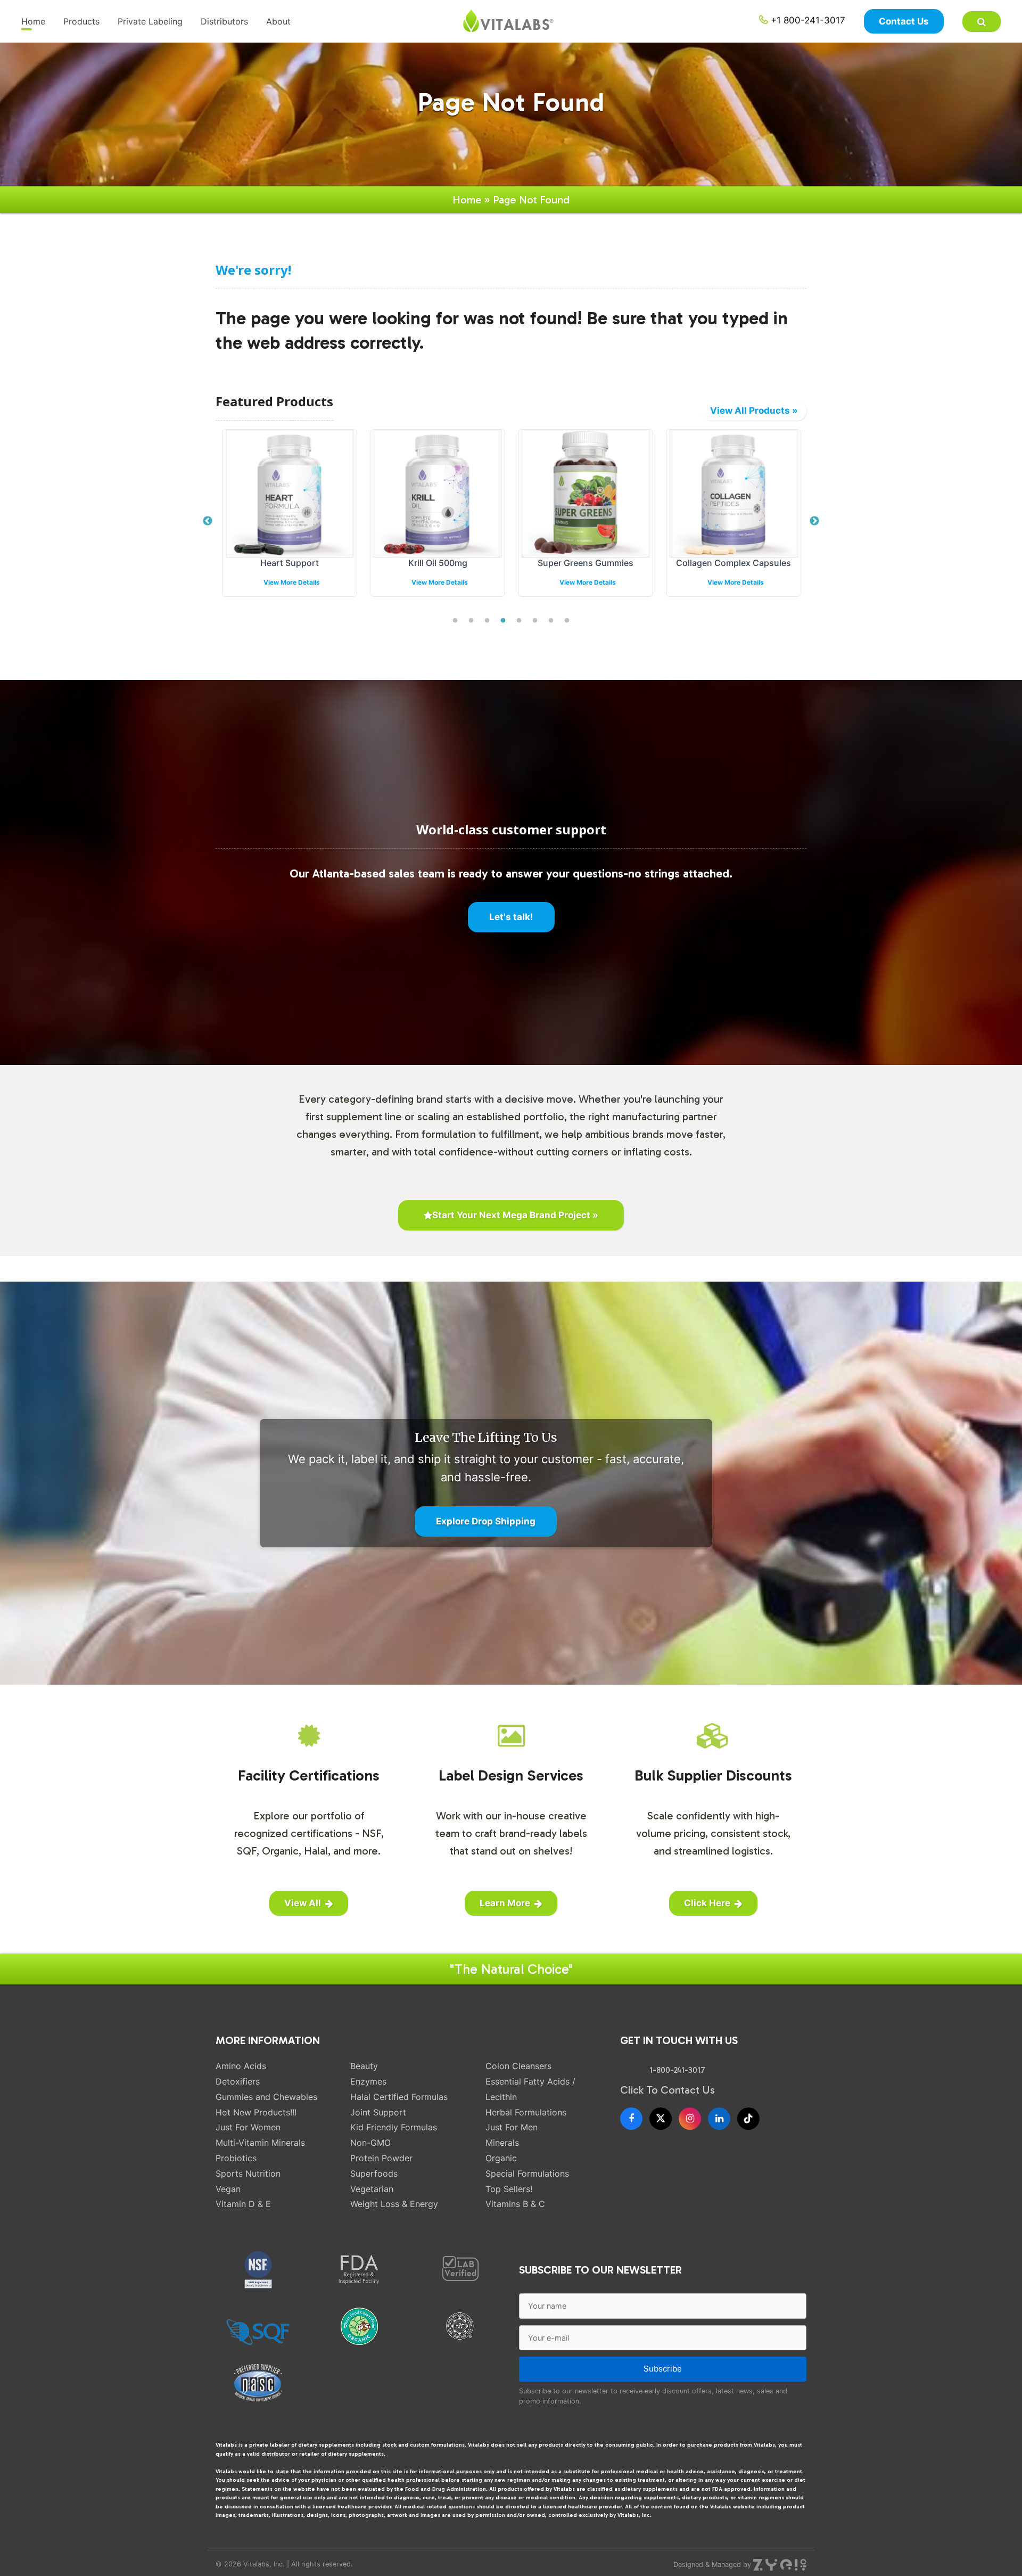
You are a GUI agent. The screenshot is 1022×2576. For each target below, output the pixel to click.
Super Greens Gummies (438, 563)
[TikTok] (748, 2119)
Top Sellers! (509, 2189)
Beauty (364, 2066)
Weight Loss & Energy (394, 2204)
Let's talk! (511, 917)
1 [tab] (455, 621)
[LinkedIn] (719, 2119)
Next (814, 521)
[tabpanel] (290, 521)
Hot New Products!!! (256, 2112)
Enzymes (368, 2081)
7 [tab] (551, 621)
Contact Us (904, 21)
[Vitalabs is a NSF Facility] (258, 2270)
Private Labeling (150, 21)
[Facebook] (631, 2119)
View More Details (292, 582)
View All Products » (754, 411)
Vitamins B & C (515, 2204)
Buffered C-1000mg (734, 563)
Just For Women (248, 2127)
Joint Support (378, 2112)
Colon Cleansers (518, 2066)
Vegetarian (372, 2189)
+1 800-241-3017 (807, 20)
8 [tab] (567, 621)
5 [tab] (519, 621)
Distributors (224, 21)
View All (303, 1903)
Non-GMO (370, 2143)
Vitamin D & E (243, 2204)
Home (33, 21)
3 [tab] (487, 621)
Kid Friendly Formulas (394, 2127)
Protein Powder (381, 2158)
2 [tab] (471, 621)
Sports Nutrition (248, 2173)
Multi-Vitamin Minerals (260, 2143)
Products (81, 21)
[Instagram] (690, 2119)
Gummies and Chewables (266, 2097)
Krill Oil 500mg (290, 563)
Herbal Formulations (526, 2112)
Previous (208, 521)
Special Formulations (527, 2173)
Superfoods (374, 2173)
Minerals (502, 2143)
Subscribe (663, 2369)
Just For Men (512, 2127)
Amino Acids (241, 2066)
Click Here (707, 1903)
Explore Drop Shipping (486, 1521)
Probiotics (236, 2158)
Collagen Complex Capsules (586, 563)
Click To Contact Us (667, 2090)
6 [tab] (535, 621)
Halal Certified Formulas (399, 2097)
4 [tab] (503, 621)
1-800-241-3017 (677, 2070)
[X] (661, 2119)
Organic (501, 2158)
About (278, 21)
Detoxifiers (238, 2081)
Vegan (228, 2189)
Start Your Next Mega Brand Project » (515, 1215)
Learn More (505, 1903)
